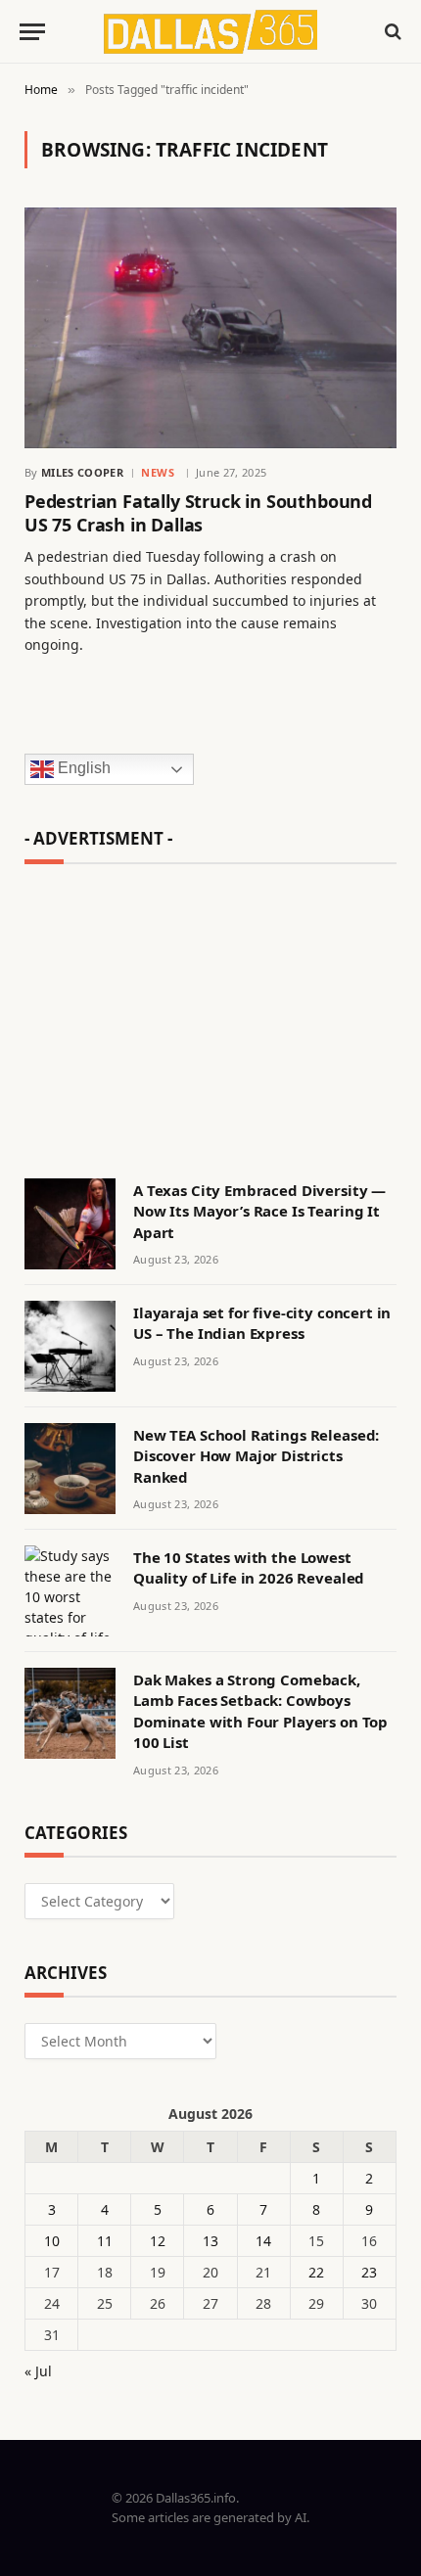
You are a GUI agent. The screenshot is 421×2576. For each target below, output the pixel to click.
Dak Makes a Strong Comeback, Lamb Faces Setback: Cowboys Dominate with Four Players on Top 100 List (260, 1711)
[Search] (391, 32)
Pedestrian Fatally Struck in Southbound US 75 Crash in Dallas (198, 513)
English (82, 769)
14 (263, 2241)
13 (210, 2241)
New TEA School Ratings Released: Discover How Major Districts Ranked (256, 1456)
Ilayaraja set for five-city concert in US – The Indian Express (262, 1323)
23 (369, 2272)
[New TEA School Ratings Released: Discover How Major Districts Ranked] (70, 1469)
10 (52, 2241)
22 (316, 2272)
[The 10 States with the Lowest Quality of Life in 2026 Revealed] (70, 1591)
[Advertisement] (210, 1012)
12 (158, 2241)
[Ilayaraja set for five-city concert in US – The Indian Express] (70, 1346)
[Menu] (32, 32)
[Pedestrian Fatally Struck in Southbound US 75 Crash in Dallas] (210, 327)
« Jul (38, 2371)
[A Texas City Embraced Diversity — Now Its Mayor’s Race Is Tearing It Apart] (70, 1224)
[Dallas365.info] (211, 32)
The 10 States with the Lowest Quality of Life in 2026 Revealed (249, 1567)
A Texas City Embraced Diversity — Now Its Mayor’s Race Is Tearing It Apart (259, 1211)
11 (105, 2241)
